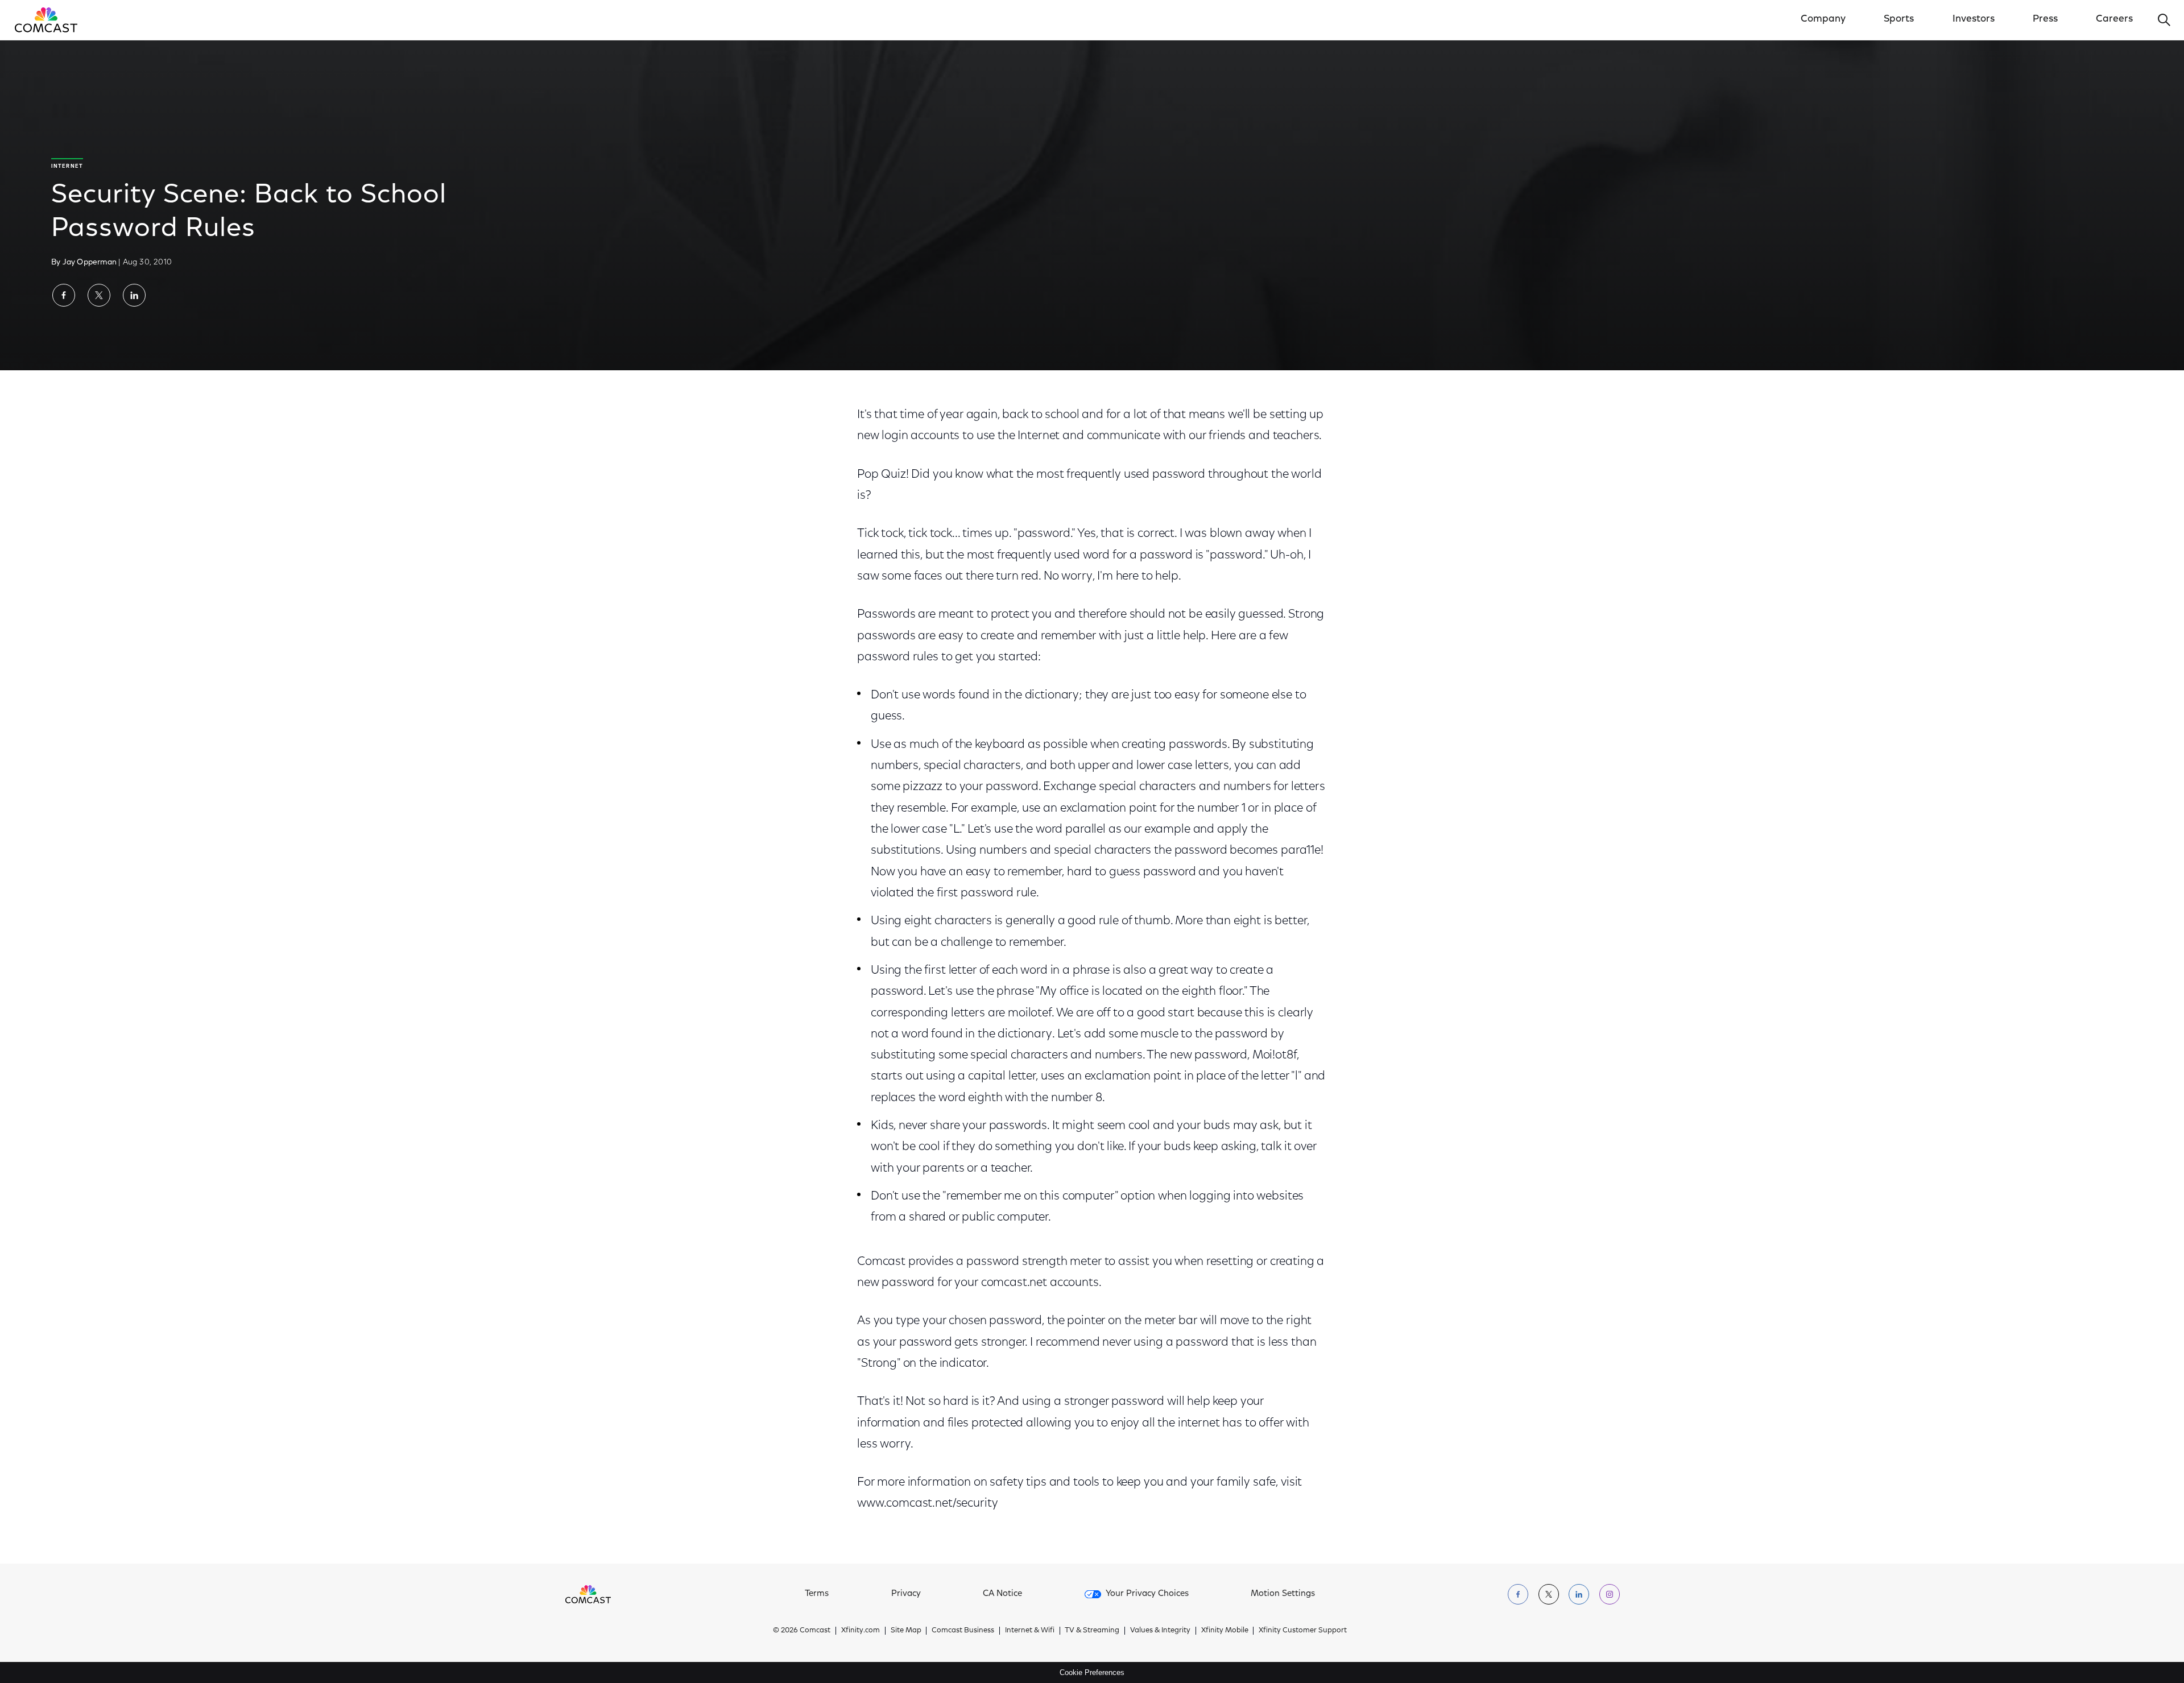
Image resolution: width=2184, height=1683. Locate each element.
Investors (1974, 19)
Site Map (906, 1630)
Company (1823, 19)
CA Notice (1002, 1594)
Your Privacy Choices (1147, 1594)
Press (2045, 19)
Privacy (906, 1594)
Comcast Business (963, 1630)
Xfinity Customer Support (1303, 1630)
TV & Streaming (1092, 1630)
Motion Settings (1283, 1594)
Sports (1899, 19)
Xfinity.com (861, 1630)
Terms (817, 1594)
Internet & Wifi (1030, 1630)
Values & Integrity (1160, 1630)
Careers (2114, 19)
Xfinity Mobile (1225, 1630)
